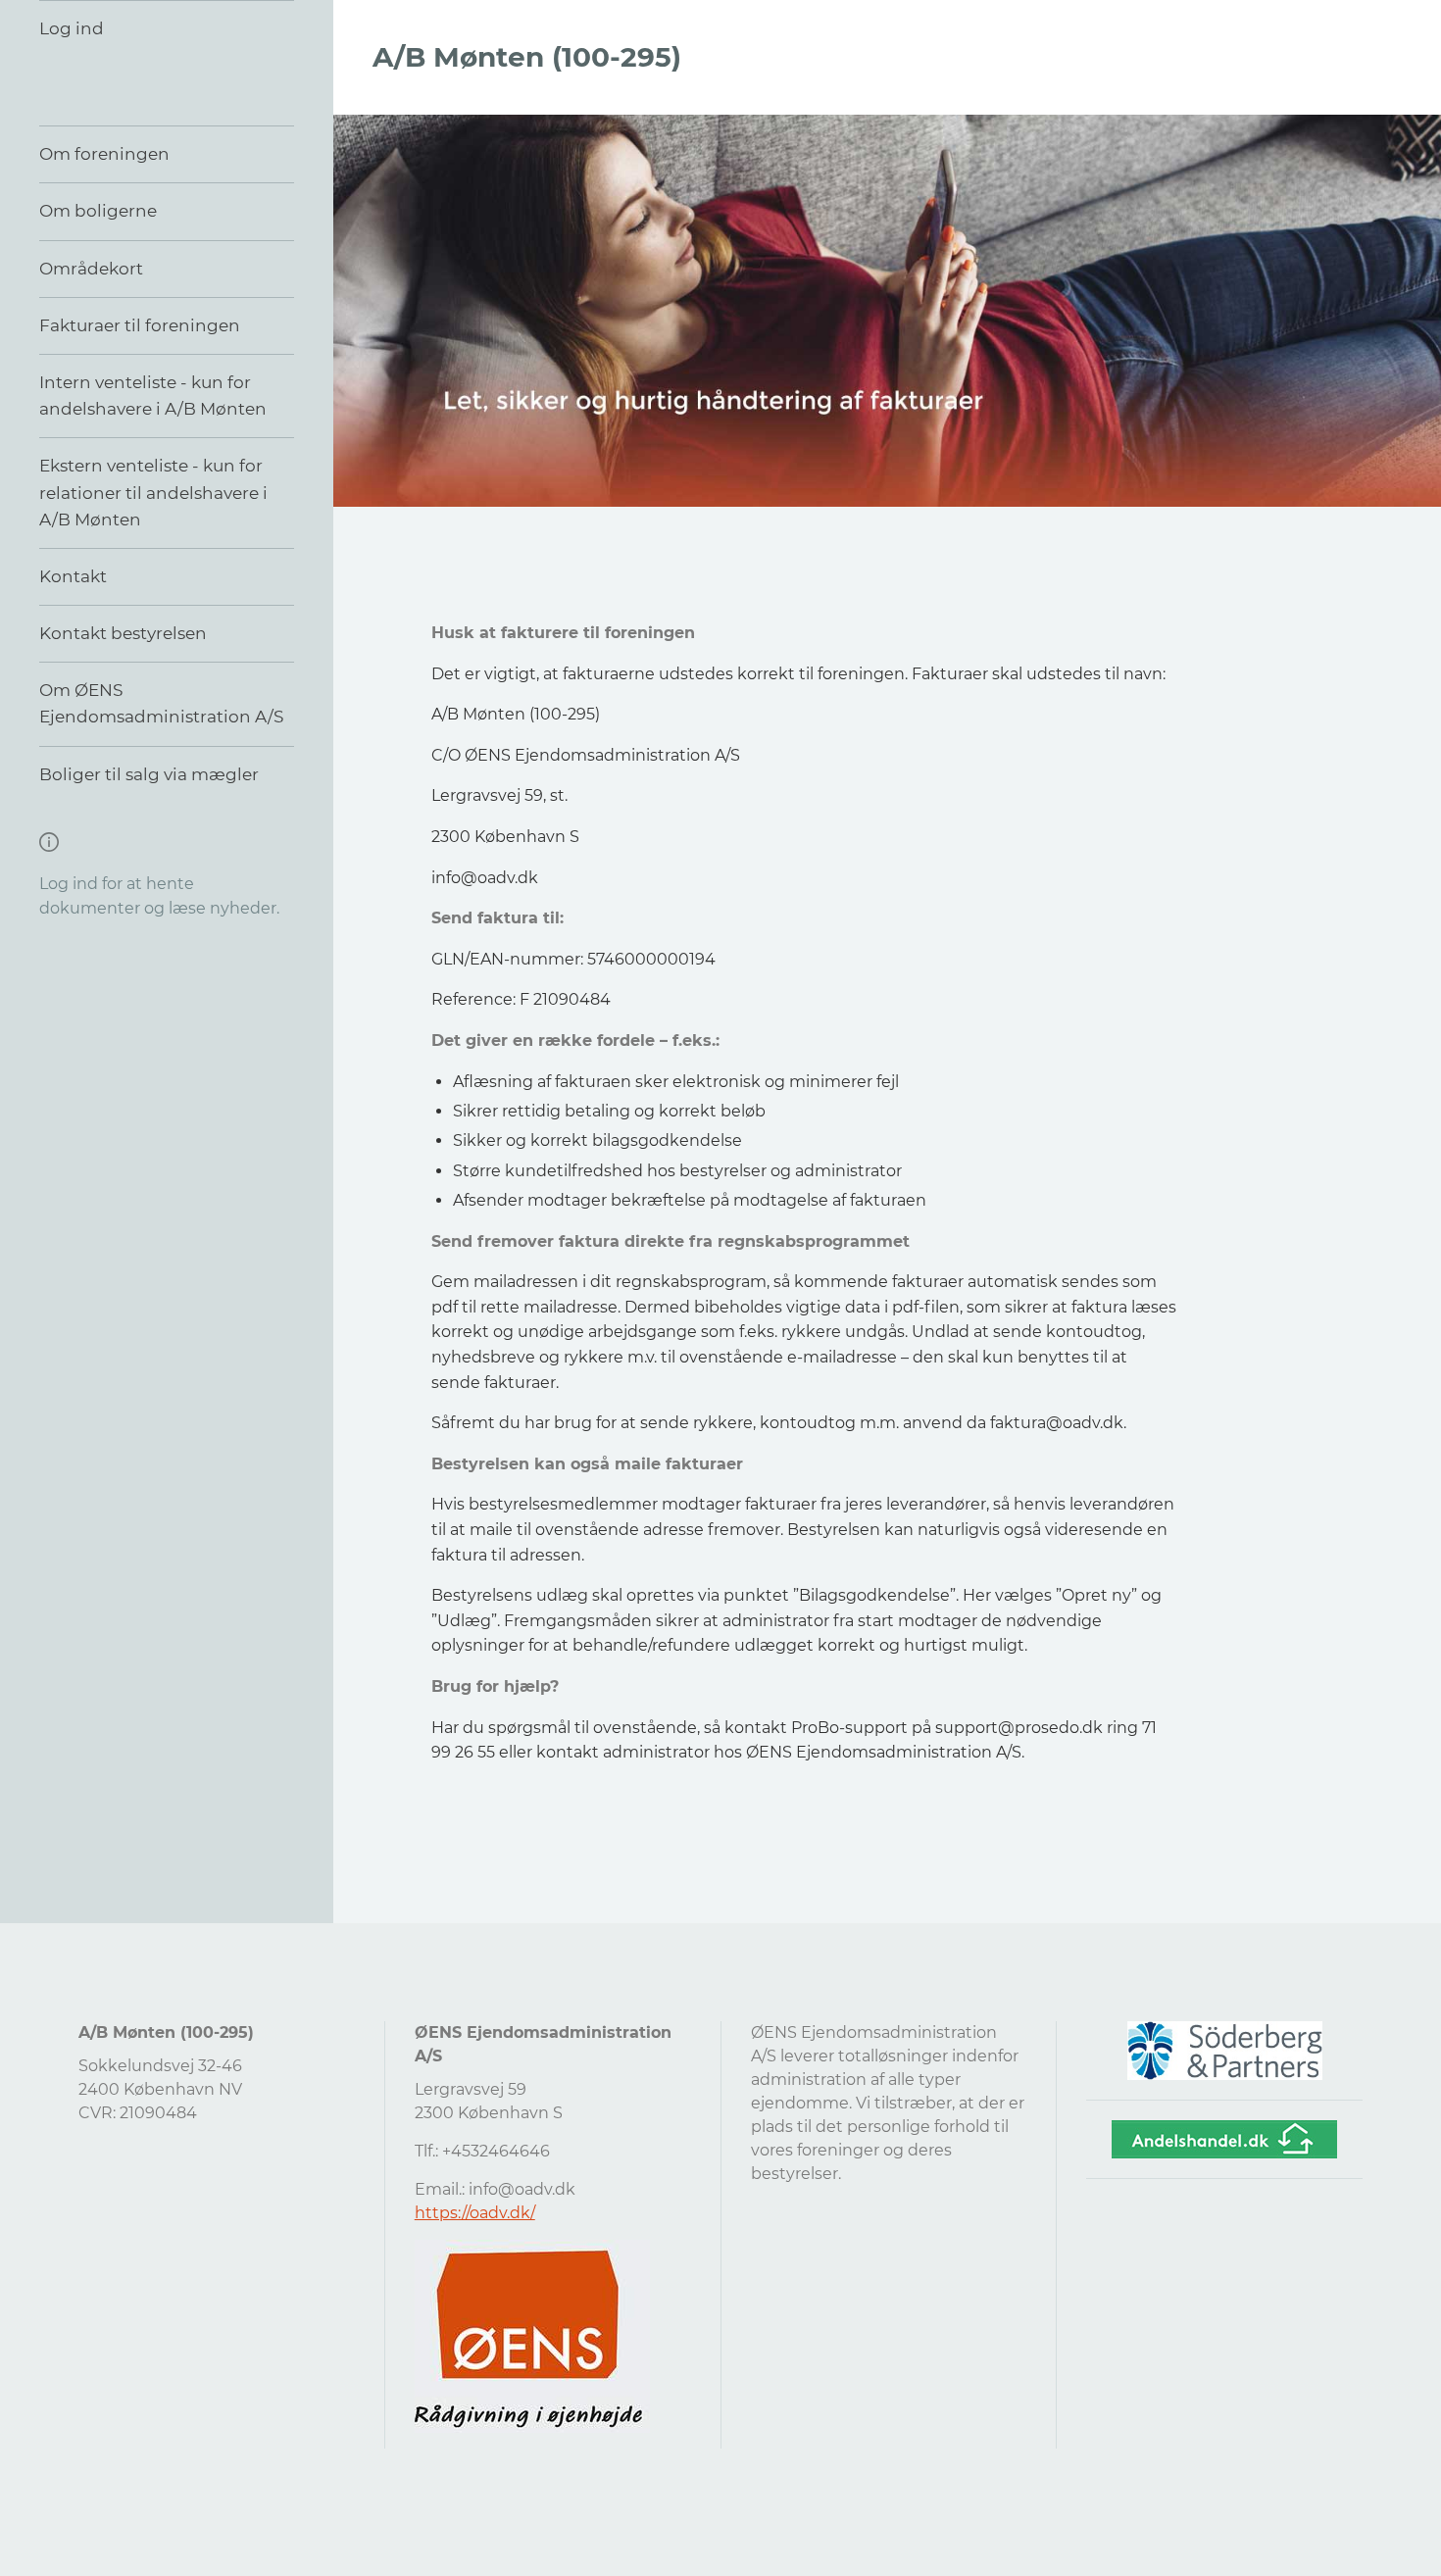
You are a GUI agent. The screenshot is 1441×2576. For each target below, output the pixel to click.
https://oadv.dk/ (475, 2213)
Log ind (72, 28)
